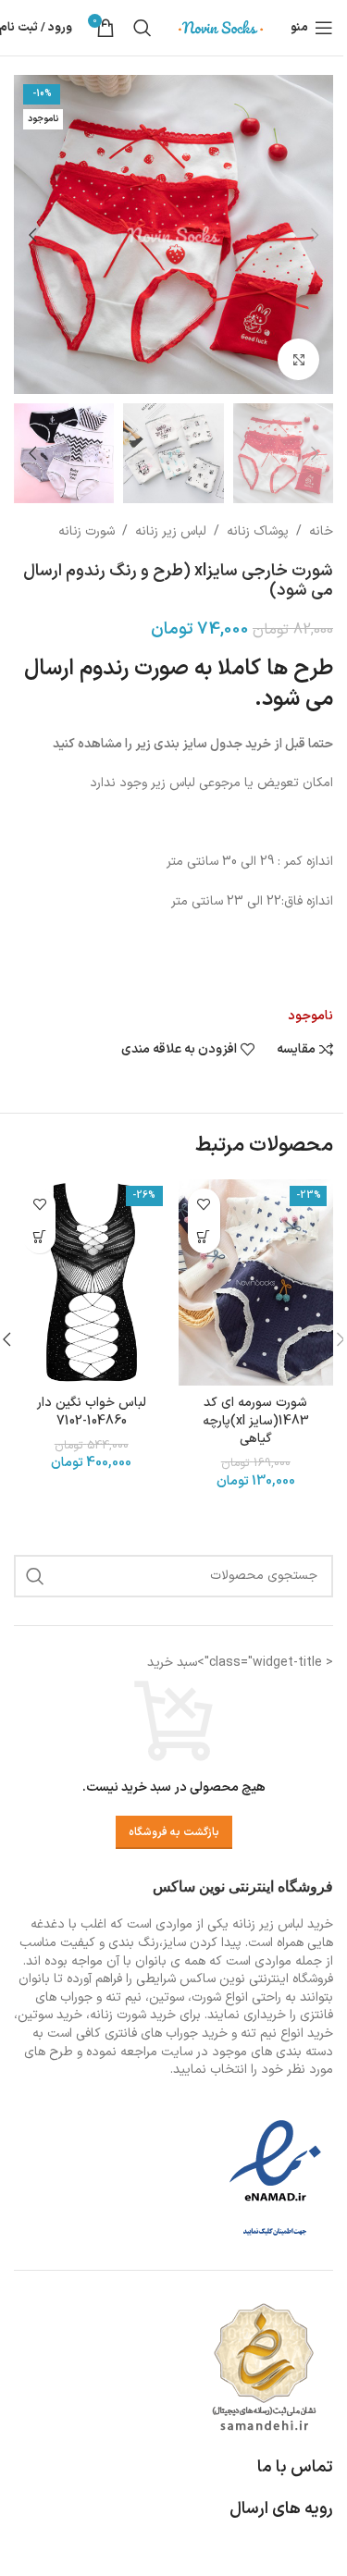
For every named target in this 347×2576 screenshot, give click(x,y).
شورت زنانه (87, 531)
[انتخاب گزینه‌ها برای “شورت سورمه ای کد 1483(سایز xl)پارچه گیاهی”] (204, 1237)
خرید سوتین (50, 2015)
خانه (321, 531)
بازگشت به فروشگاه (174, 1832)
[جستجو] (143, 28)
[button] (315, 235)
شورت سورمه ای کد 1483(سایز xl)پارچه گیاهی (256, 1421)
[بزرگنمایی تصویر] (298, 359)
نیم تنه (259, 2034)
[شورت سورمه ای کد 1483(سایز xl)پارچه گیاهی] (256, 1282)
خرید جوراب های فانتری (166, 2034)
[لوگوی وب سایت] (221, 27)
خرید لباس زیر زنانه (283, 1924)
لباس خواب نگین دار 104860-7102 (92, 1412)
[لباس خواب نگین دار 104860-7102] (92, 1282)
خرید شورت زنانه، (131, 2015)
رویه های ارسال (281, 2509)
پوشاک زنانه (258, 531)
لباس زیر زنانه (171, 531)
